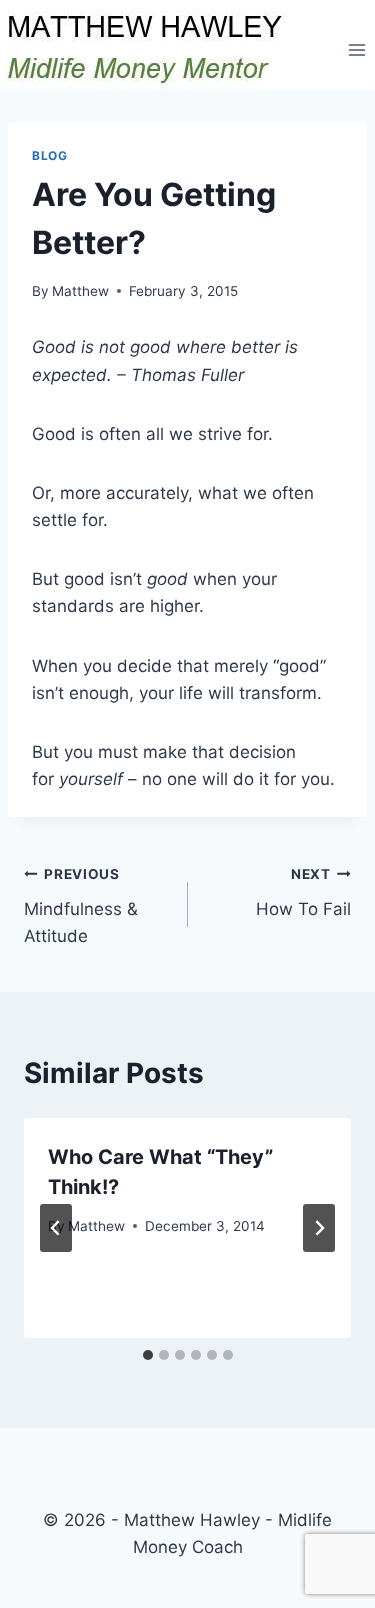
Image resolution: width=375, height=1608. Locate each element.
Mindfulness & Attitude (81, 906)
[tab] (148, 1355)
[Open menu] (356, 49)
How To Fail (303, 892)
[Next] (319, 1228)
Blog (49, 155)
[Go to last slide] (56, 1228)
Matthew (80, 291)
